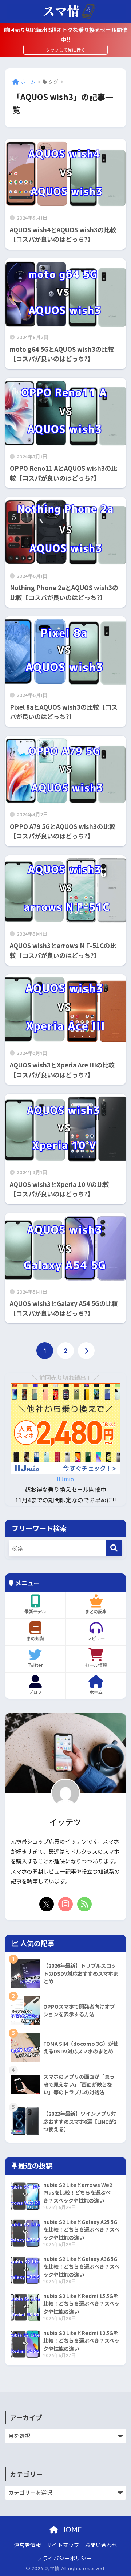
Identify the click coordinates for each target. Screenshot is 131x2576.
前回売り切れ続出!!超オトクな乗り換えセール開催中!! (65, 34)
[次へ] (86, 1351)
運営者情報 (27, 2545)
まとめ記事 (96, 1611)
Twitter (35, 1665)
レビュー (96, 1638)
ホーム (96, 1692)
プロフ (35, 1692)
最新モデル (35, 1611)
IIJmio (65, 1479)
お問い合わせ (101, 2545)
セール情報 (96, 1665)
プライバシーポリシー (64, 2558)
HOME (70, 2530)
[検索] (114, 1548)
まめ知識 (35, 1638)
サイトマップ (63, 2545)
